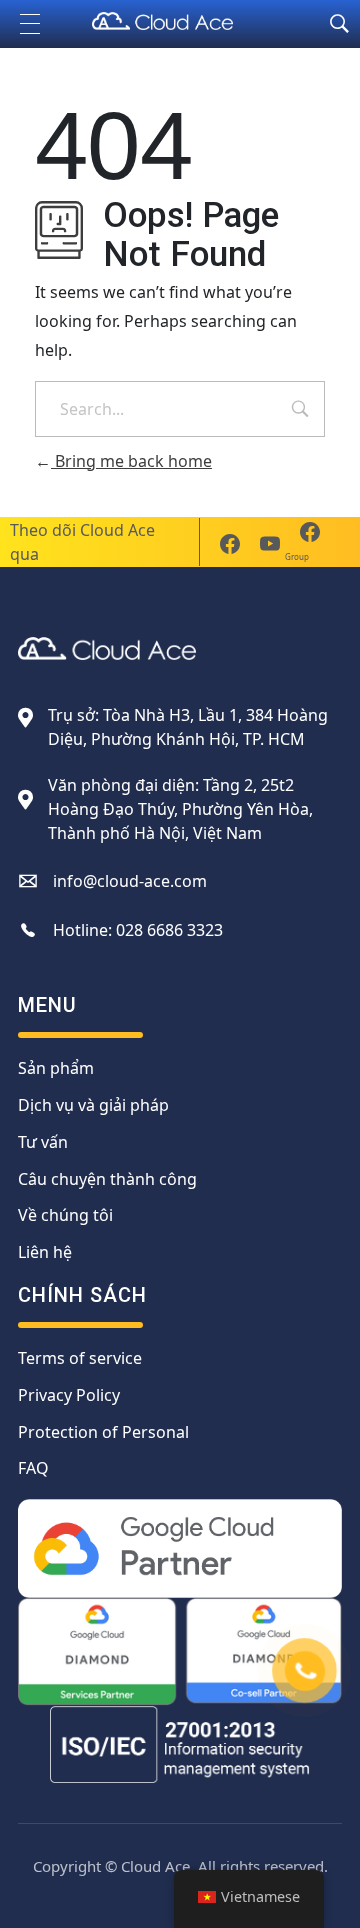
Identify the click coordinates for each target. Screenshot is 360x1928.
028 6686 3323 (169, 930)
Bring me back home (131, 461)
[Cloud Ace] (180, 21)
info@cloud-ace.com (130, 881)
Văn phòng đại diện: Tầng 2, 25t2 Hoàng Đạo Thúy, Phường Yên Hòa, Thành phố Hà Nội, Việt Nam (180, 809)
